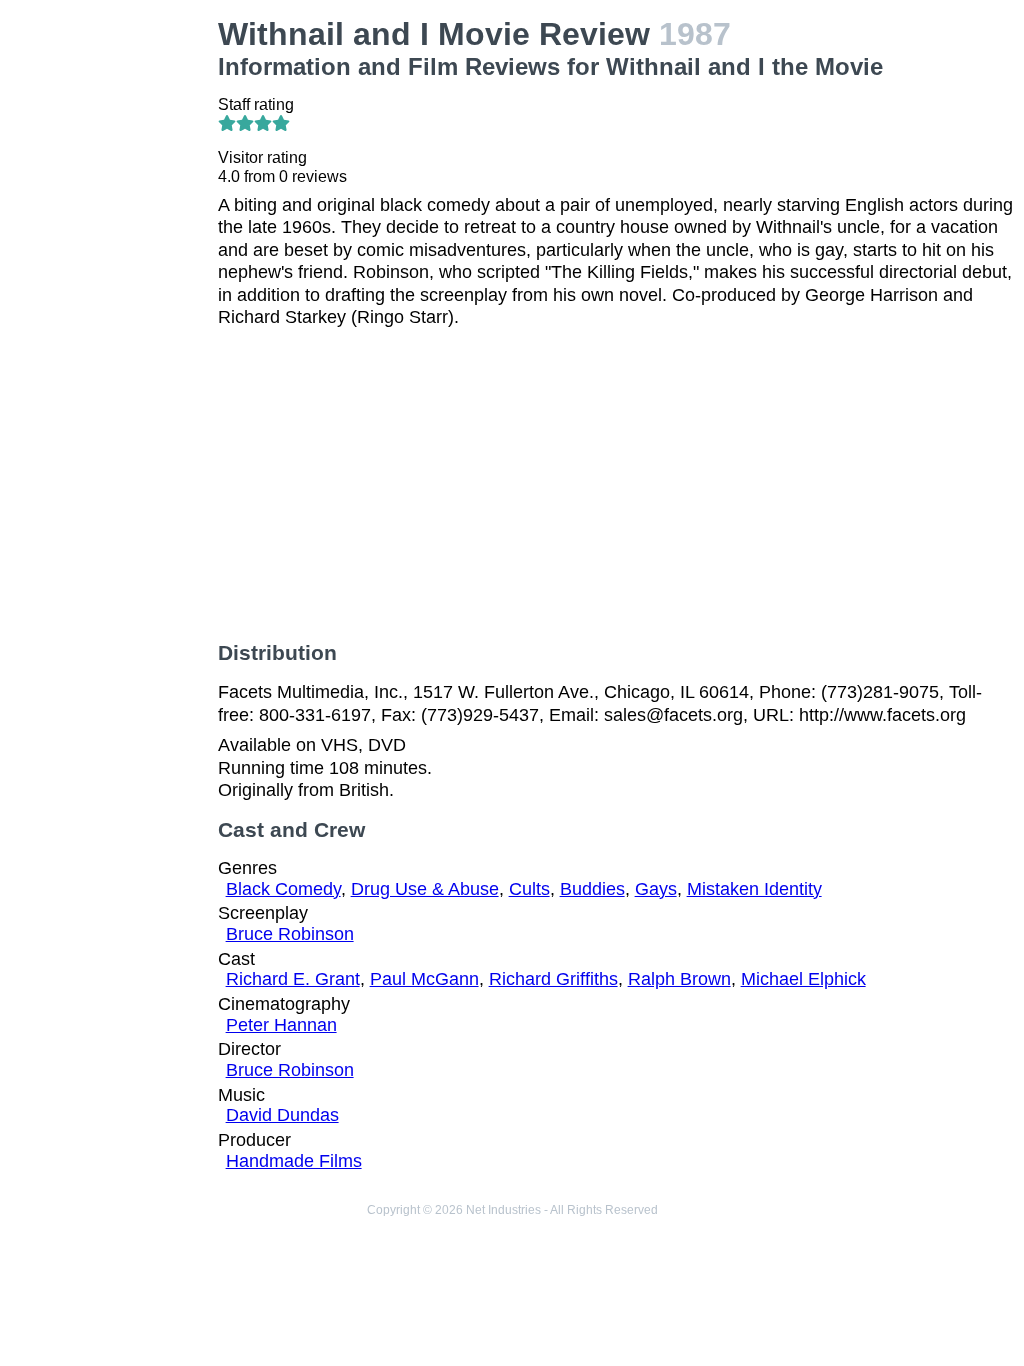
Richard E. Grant (293, 979)
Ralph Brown (679, 979)
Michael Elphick (803, 979)
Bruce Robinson (290, 934)
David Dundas (282, 1115)
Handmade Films (294, 1161)
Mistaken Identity (754, 889)
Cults (529, 889)
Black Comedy (283, 889)
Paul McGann (424, 979)
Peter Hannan (281, 1025)
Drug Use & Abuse (425, 889)
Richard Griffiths (553, 979)
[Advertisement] (113, 316)
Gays (656, 889)
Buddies (592, 889)
